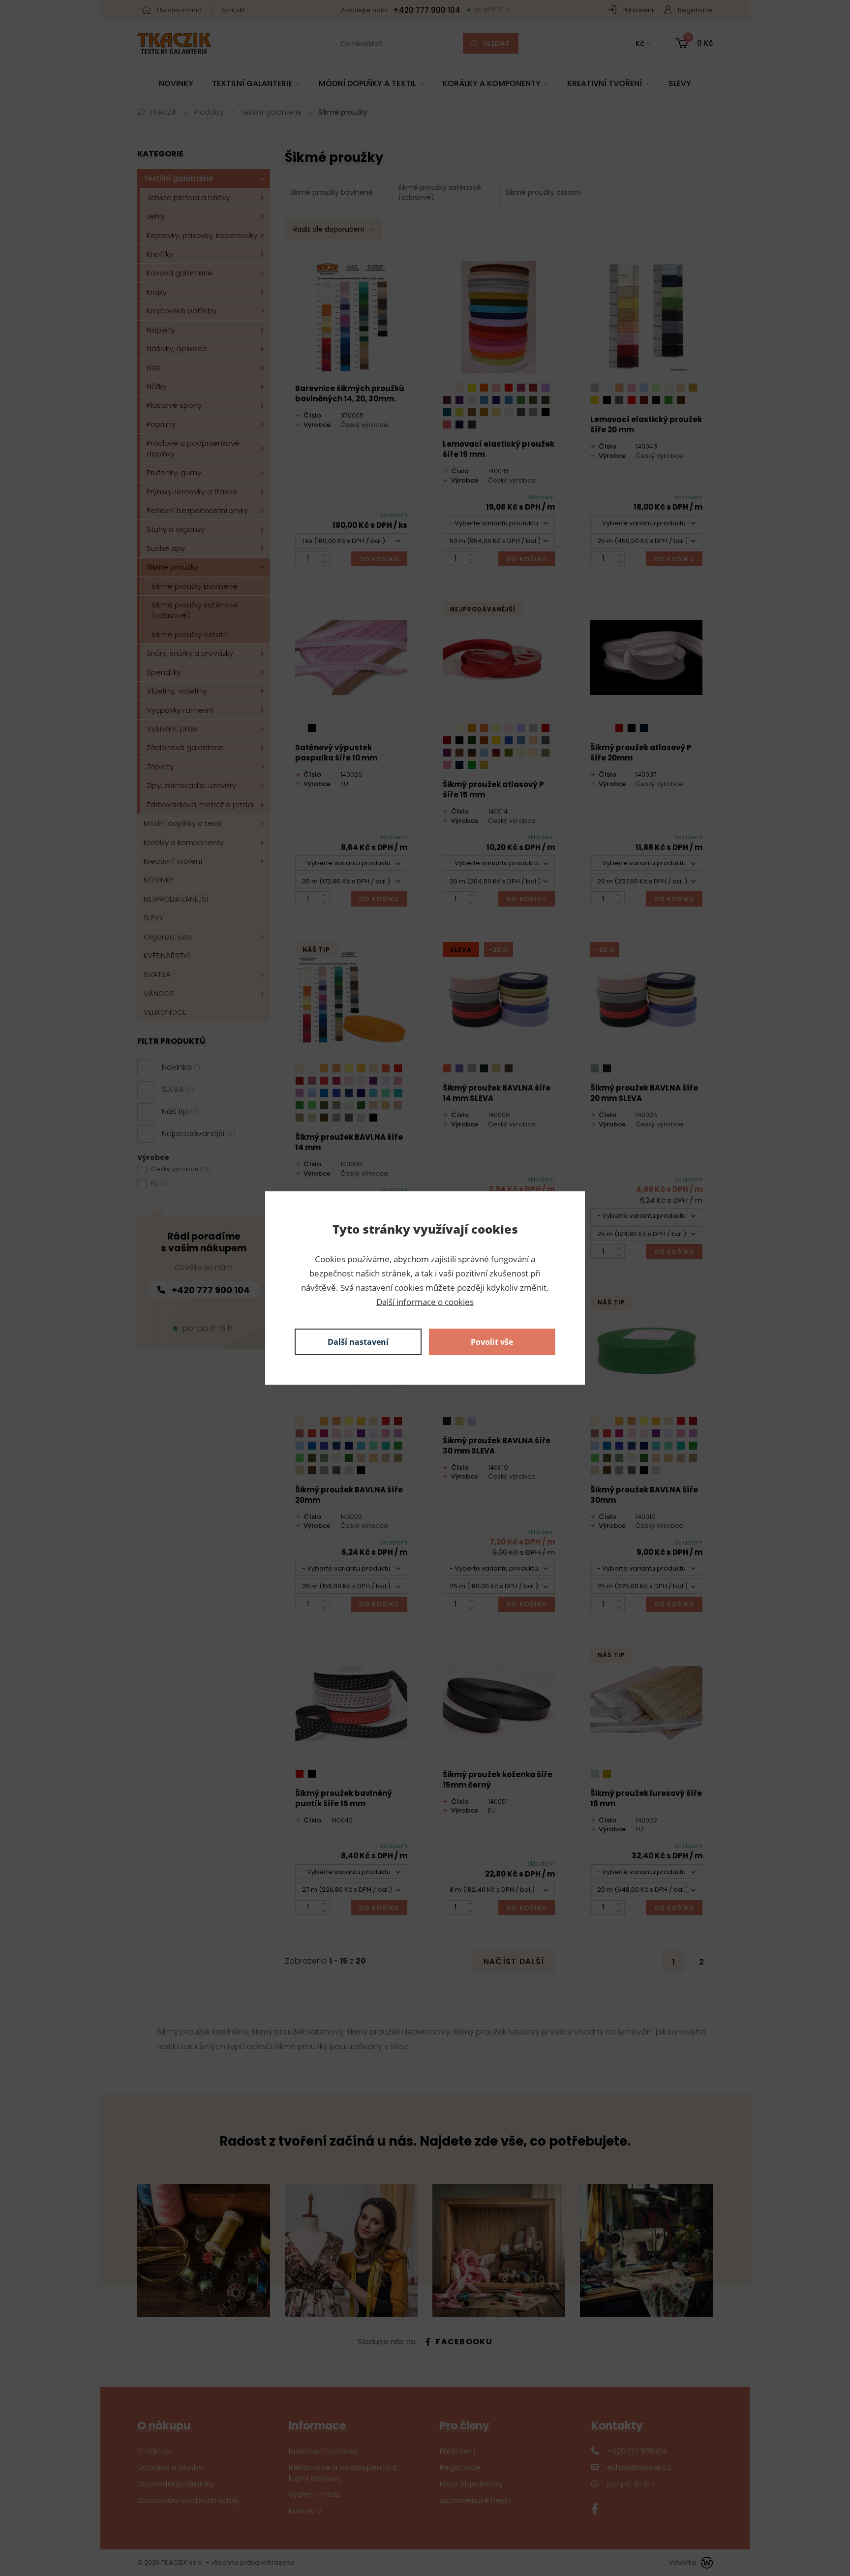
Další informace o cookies (425, 1302)
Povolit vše (492, 1342)
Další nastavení (358, 1342)
